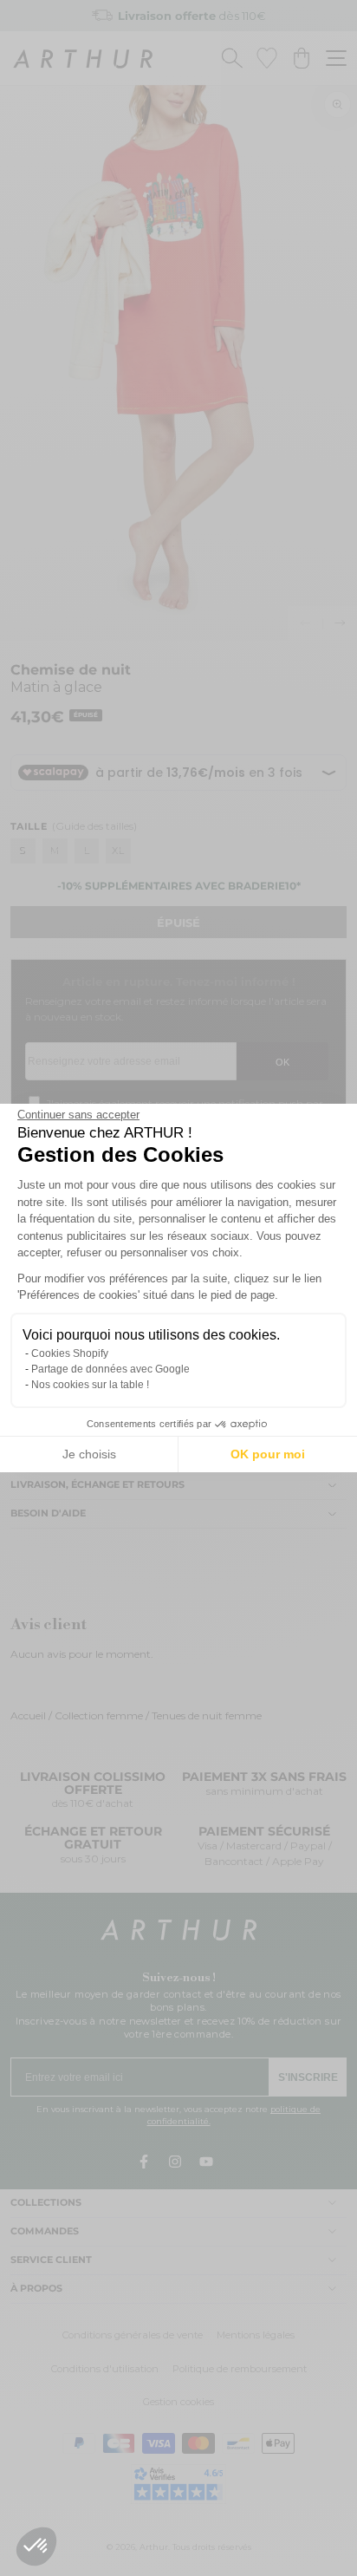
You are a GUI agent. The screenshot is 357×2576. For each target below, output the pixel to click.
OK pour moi (268, 1454)
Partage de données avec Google (110, 1369)
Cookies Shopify (70, 1353)
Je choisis (89, 1454)
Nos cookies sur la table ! (90, 1385)
